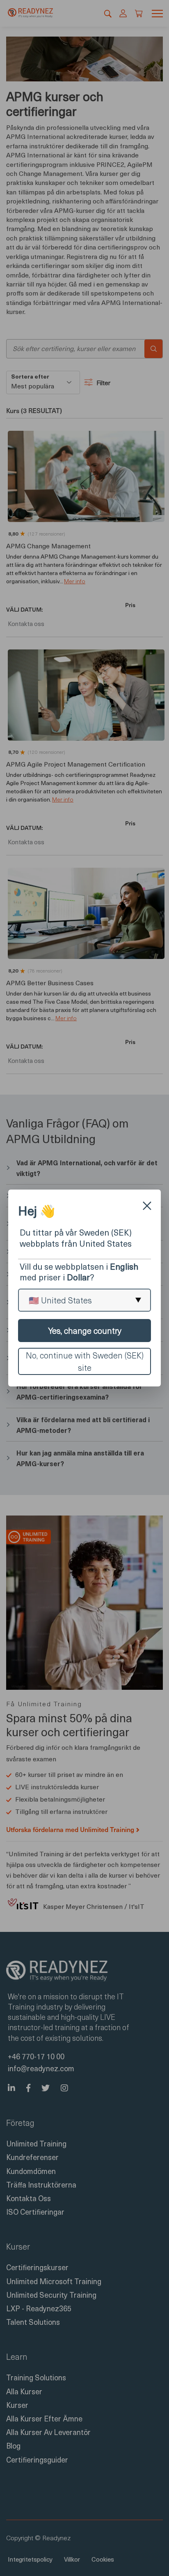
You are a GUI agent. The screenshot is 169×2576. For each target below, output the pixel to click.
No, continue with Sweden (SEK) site (85, 1361)
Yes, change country (85, 1331)
